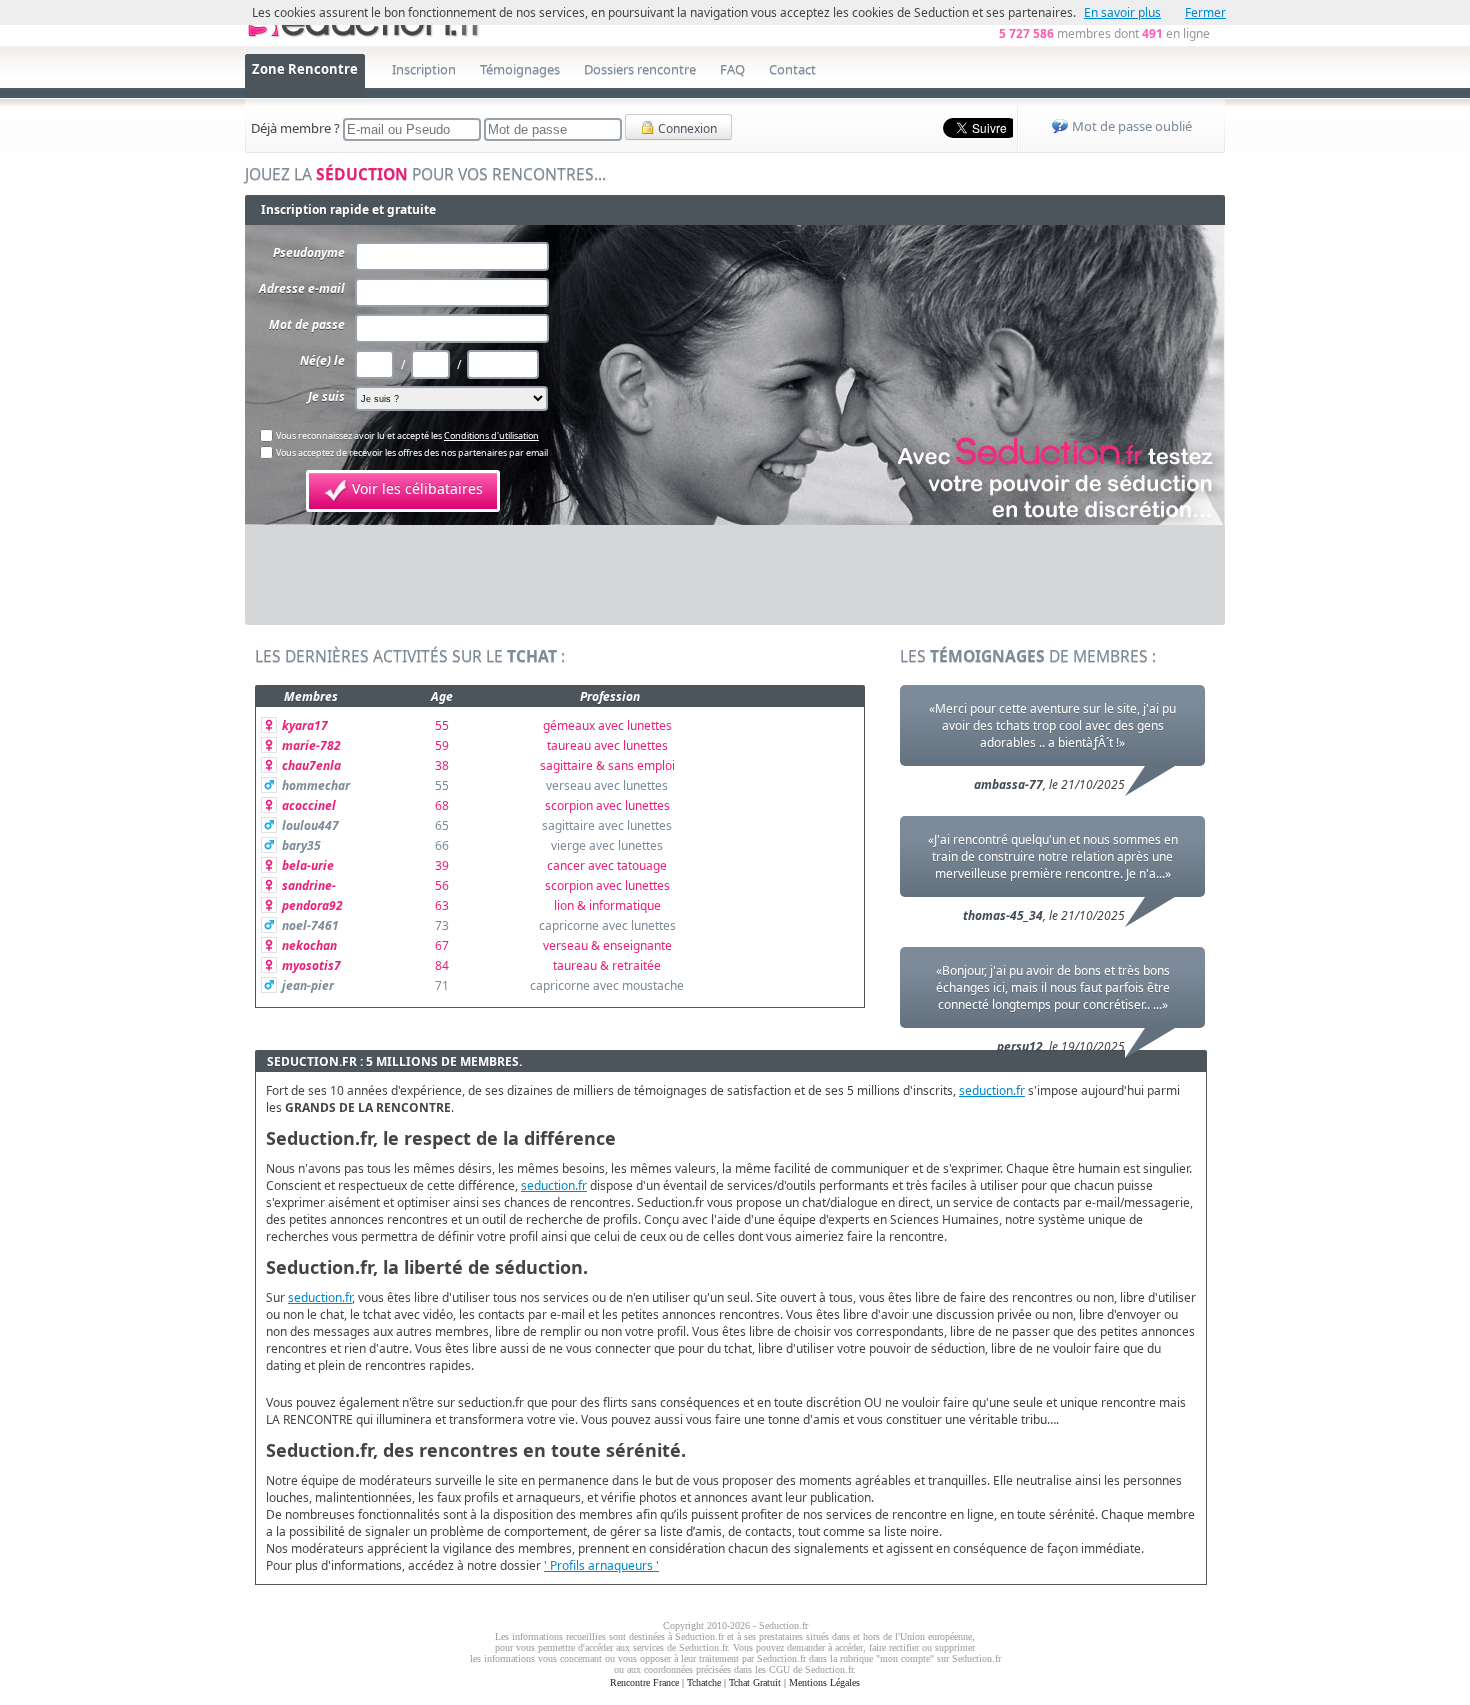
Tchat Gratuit (755, 1682)
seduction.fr (992, 1090)
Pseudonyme (309, 252)
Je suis (326, 396)
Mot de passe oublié (1132, 126)
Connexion (686, 128)
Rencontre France (644, 1682)
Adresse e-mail (302, 288)
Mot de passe (307, 324)
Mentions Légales (824, 1682)
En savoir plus (1122, 12)
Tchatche (704, 1682)
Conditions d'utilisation (491, 435)
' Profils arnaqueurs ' (601, 1565)
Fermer (1205, 12)
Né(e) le (322, 360)
